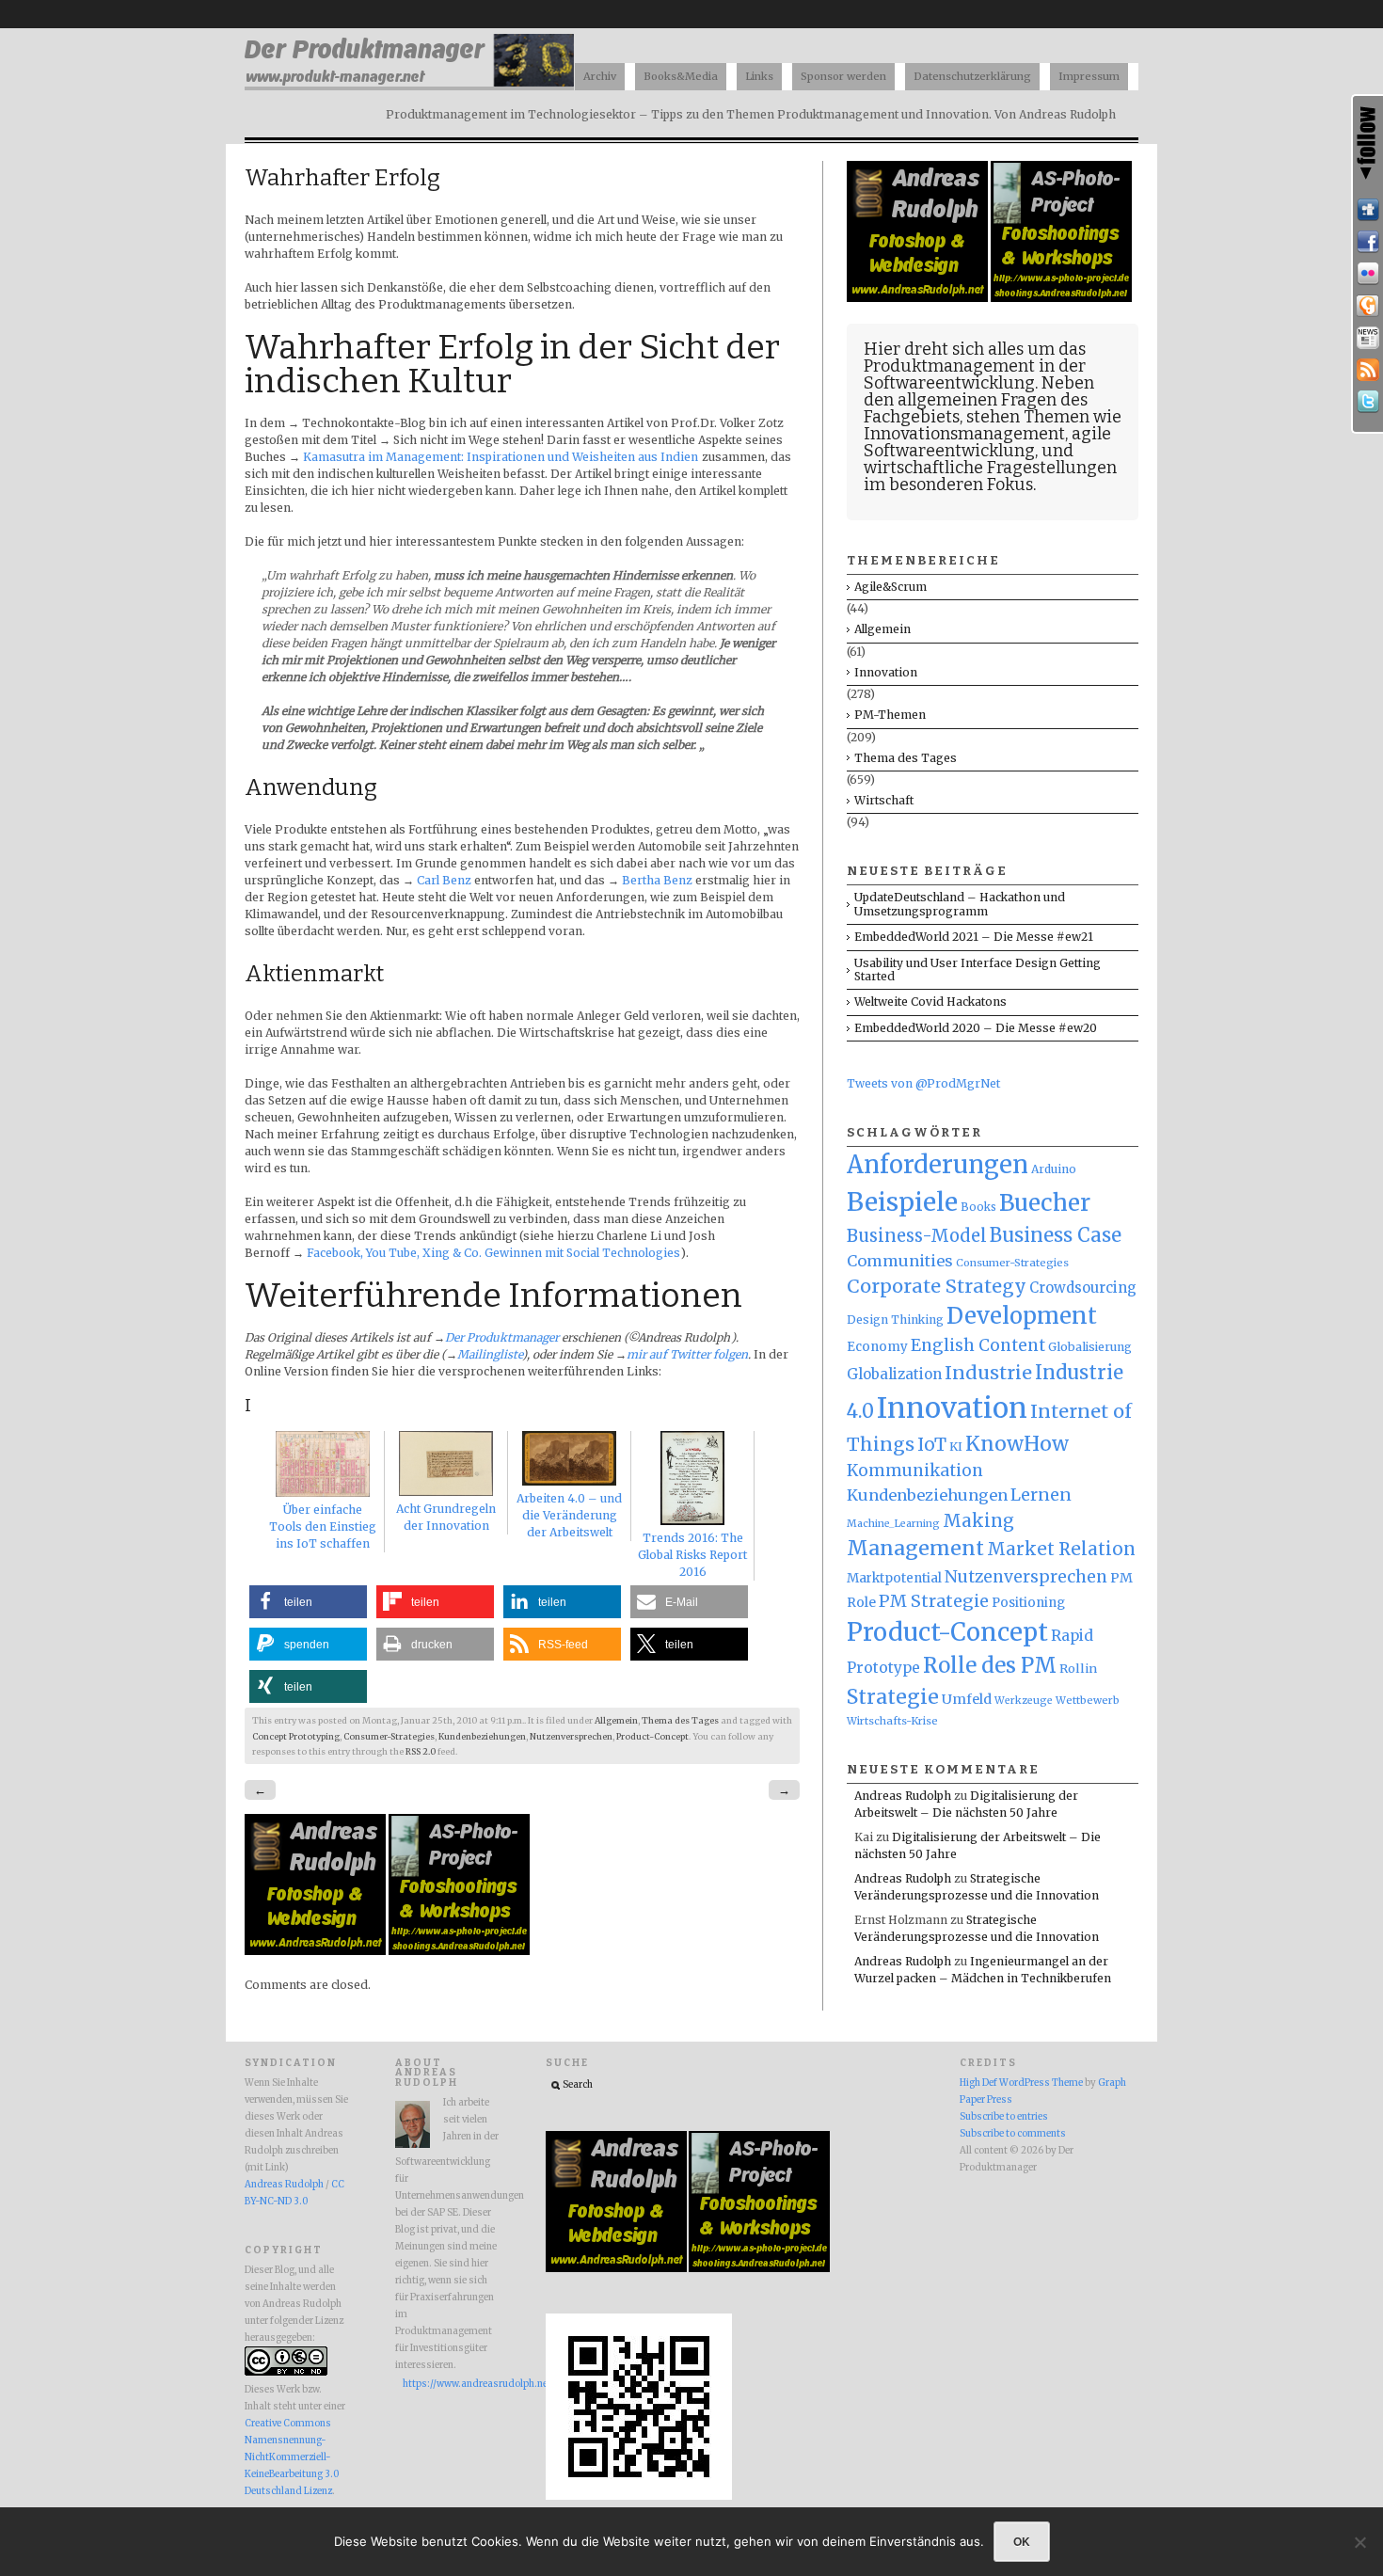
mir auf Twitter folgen (687, 1354)
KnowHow (1017, 1444)
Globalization (894, 1374)
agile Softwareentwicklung (987, 442)
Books (978, 1207)
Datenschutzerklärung (972, 76)
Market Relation (1061, 1549)
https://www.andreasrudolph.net (451, 2384)
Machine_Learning (893, 1524)
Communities (900, 1261)
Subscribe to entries (1004, 2117)
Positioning (1028, 1603)
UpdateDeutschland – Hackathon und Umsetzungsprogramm (960, 904)
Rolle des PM (990, 1665)
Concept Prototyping (296, 1737)
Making (978, 1521)
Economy (877, 1347)
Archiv (600, 76)
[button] (308, 1602)
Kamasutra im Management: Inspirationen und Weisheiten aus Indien (501, 457)
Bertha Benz (659, 880)
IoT (932, 1445)
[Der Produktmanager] (409, 85)
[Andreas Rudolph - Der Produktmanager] (639, 2497)
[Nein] (1359, 2542)
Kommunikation (915, 1471)
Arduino (1054, 1169)
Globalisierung (1090, 1347)
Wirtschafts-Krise (892, 1721)
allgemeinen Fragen (977, 400)
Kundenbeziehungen (482, 1737)
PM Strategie (934, 1601)
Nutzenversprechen (571, 1737)
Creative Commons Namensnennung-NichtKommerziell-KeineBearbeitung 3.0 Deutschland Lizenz (292, 2457)
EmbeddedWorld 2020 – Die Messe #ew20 (976, 1028)
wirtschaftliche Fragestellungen (990, 468)
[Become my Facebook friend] (1368, 242)
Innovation (886, 672)
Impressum (1089, 76)
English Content (978, 1345)
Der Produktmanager (502, 1337)
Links (759, 76)
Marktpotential (894, 1578)
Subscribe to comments (1013, 2134)
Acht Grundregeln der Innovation (446, 1517)
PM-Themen (890, 715)
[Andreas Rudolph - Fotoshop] (317, 1951)
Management (915, 1548)
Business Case (1056, 1235)
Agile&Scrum (890, 587)
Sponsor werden (843, 76)
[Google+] (1368, 306)
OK (1022, 2541)
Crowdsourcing (1083, 1288)
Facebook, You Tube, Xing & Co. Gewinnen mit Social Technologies (493, 1253)
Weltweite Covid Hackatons (930, 1002)
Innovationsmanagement (964, 434)
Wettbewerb (1088, 1700)
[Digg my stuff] (1368, 210)
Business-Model (917, 1236)
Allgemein (616, 1721)
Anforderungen (938, 1165)
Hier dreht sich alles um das (975, 349)
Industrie (988, 1373)
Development (1022, 1316)
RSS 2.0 (421, 1752)
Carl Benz (444, 880)
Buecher (1045, 1203)
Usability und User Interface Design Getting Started (978, 970)
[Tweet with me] (1368, 402)
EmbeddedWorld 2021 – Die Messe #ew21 (974, 937)
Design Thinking (895, 1320)
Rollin (1078, 1668)
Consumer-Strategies (389, 1737)
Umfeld (967, 1699)
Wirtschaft (884, 800)
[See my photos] (1368, 274)
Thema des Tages (680, 1721)
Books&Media (681, 76)
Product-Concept (652, 1737)
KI (956, 1447)
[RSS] (1368, 370)
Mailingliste (490, 1354)
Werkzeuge (1024, 1701)
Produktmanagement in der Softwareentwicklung (975, 374)
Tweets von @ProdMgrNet (923, 1083)
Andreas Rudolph (903, 1796)
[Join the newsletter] (1368, 338)
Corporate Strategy (937, 1286)
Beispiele (902, 1202)
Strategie (893, 1697)
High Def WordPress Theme (1021, 2083)
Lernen (1041, 1495)
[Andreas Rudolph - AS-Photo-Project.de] (459, 1951)
